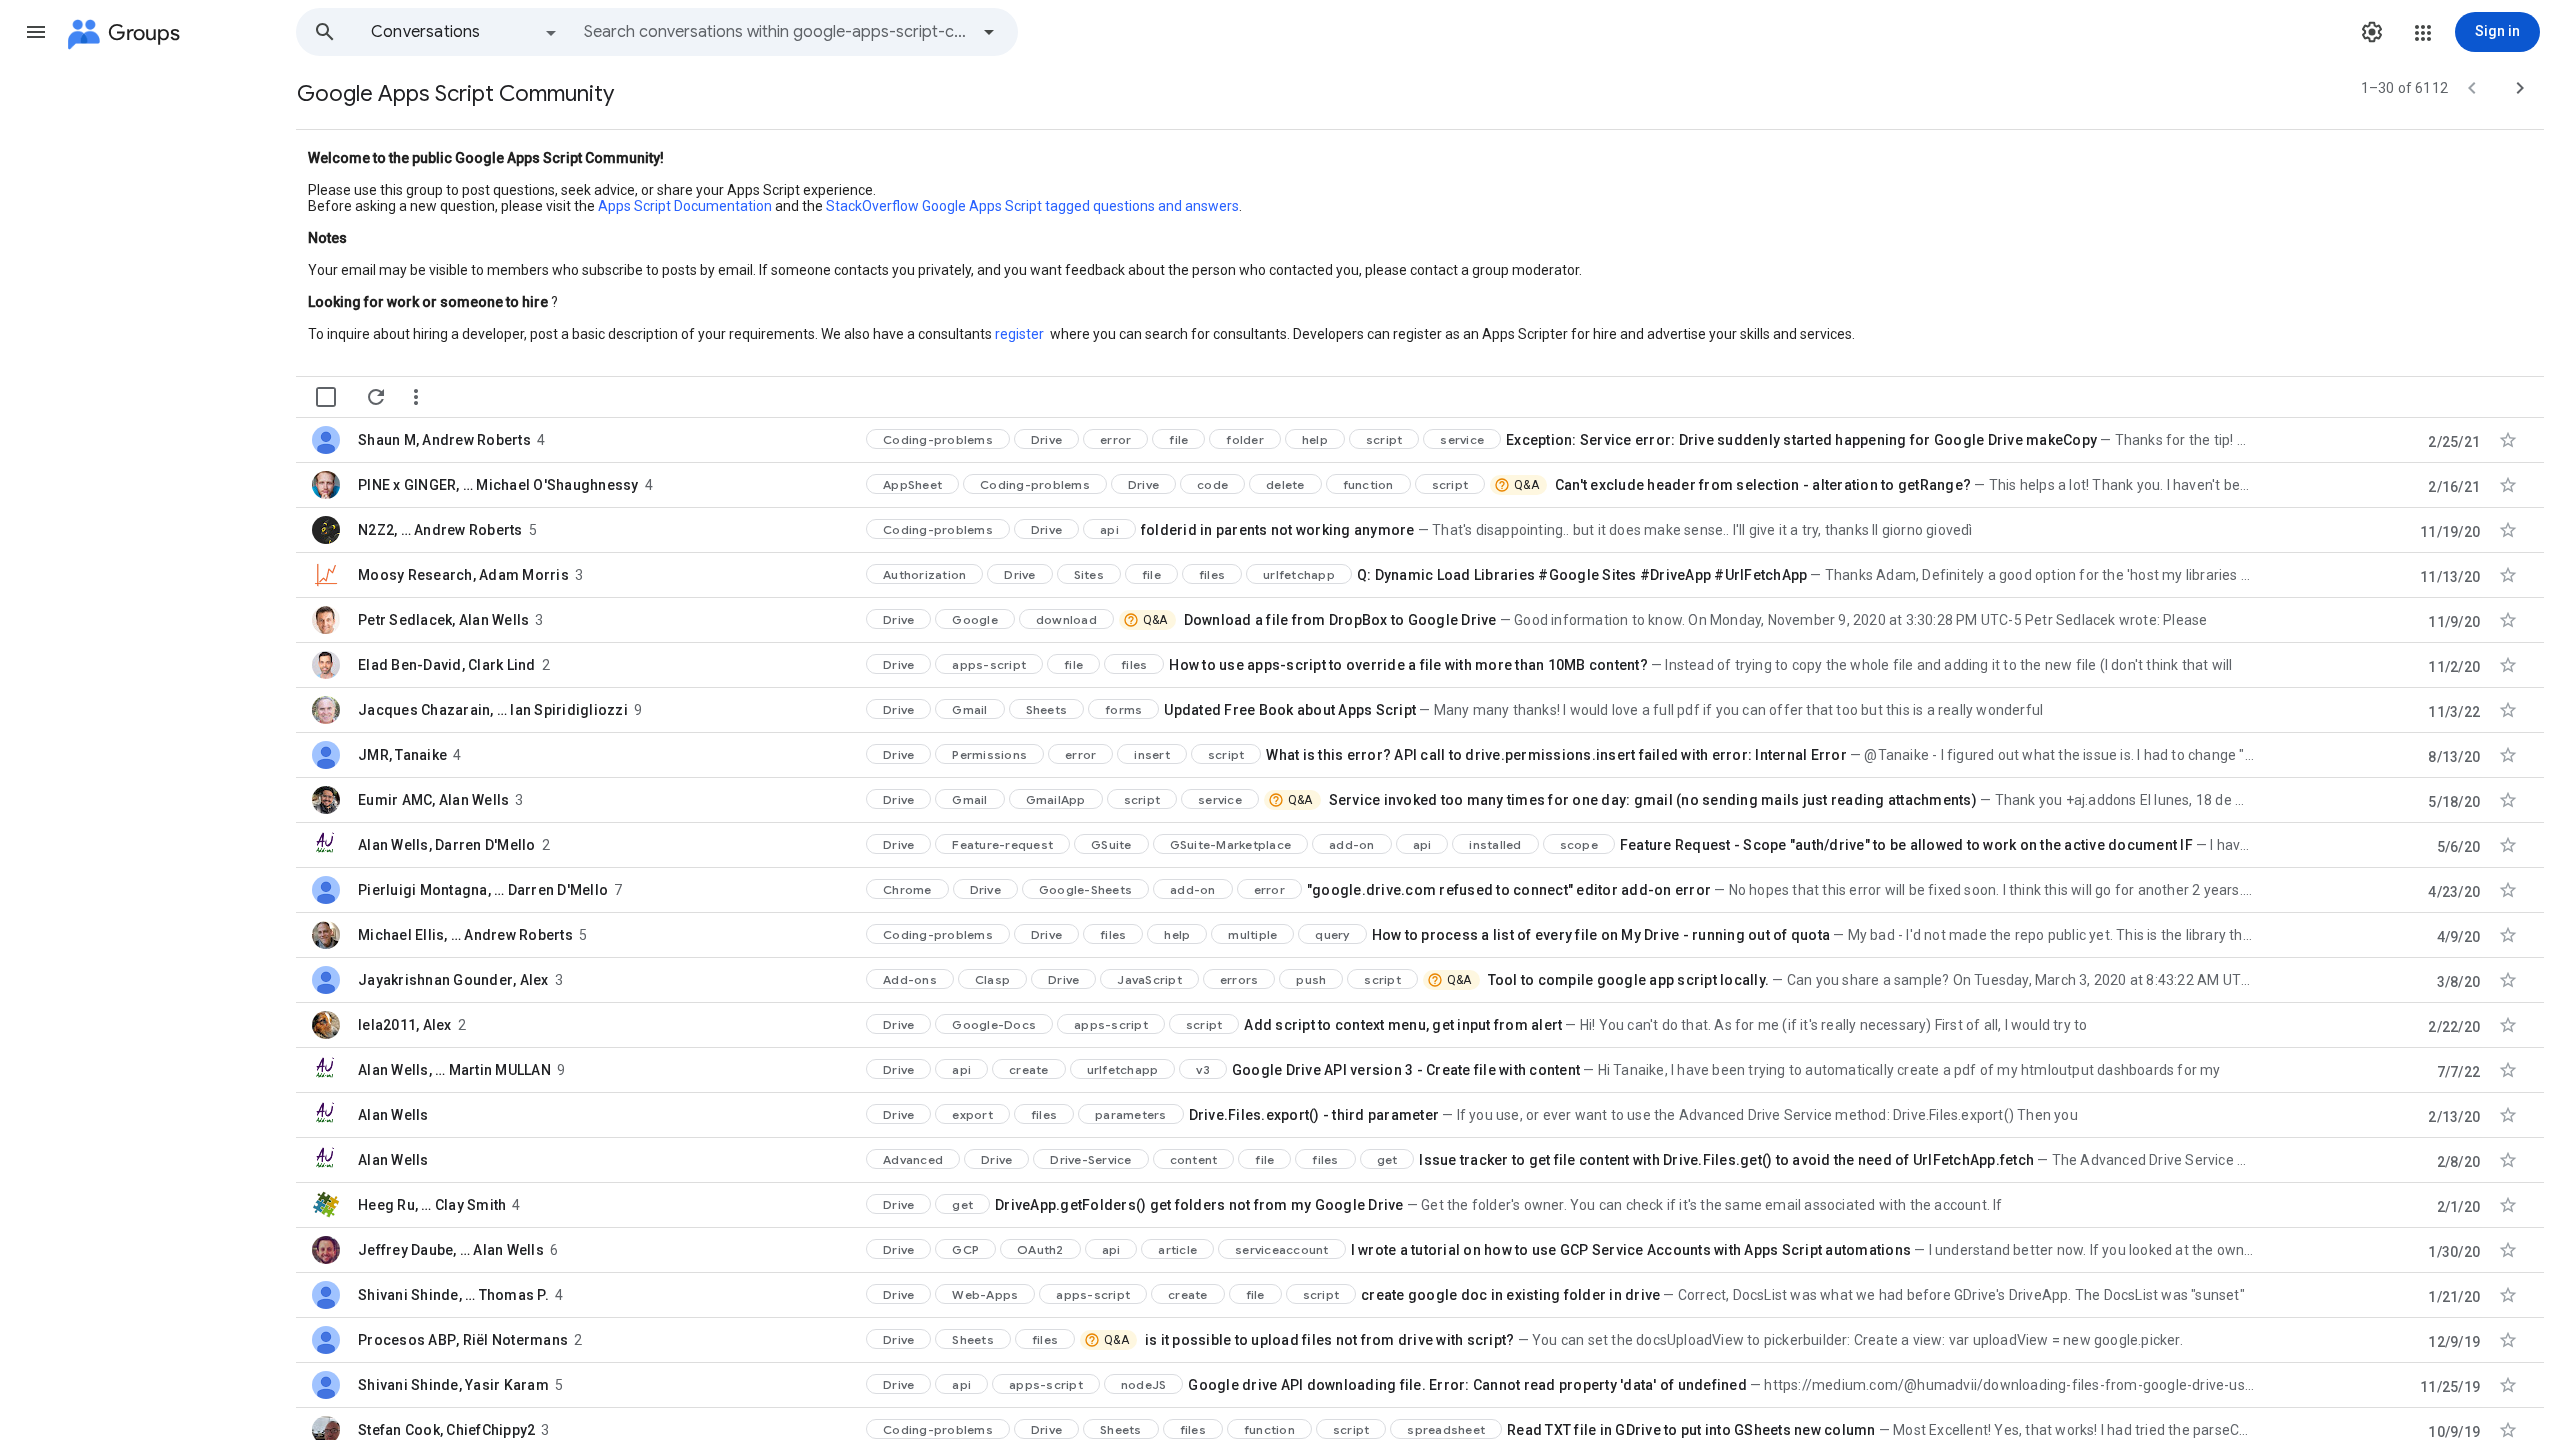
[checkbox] (326, 397)
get (1387, 1159)
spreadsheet (1446, 1429)
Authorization (924, 574)
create (1029, 1069)
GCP (965, 1249)
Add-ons (910, 979)
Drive (1046, 439)
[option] (465, 32)
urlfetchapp (1299, 574)
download (1066, 619)
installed (1495, 844)
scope (1579, 844)
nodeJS (1144, 1384)
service (1462, 439)
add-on (1352, 844)
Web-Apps (985, 1294)
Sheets (1047, 709)
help (1315, 439)
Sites (1089, 574)
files (1212, 574)
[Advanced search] (989, 32)
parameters (1131, 1114)
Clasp (992, 979)
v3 (1203, 1069)
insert (1152, 754)
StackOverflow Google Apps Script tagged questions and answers (1032, 206)
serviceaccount (1282, 1249)
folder (1245, 439)
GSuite (1111, 844)
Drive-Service (1090, 1159)
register (1019, 334)
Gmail (969, 709)
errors (1239, 979)
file (1178, 439)
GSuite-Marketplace (1231, 844)
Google (975, 619)
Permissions (989, 754)
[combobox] (776, 32)
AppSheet (912, 484)
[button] (36, 32)
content (1194, 1159)
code (1212, 484)
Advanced (913, 1159)
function (1368, 484)
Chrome (907, 889)
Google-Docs (994, 1024)
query (1332, 934)
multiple (1252, 934)
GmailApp (1056, 799)
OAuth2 (1040, 1249)
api (1109, 529)
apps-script (989, 664)
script (1384, 439)
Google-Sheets (1085, 889)
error (1115, 439)
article (1177, 1249)
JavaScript (1149, 979)
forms (1123, 709)
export (972, 1114)
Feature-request (1002, 844)
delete (1285, 484)
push (1311, 979)
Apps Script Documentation (685, 206)
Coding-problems (938, 439)
